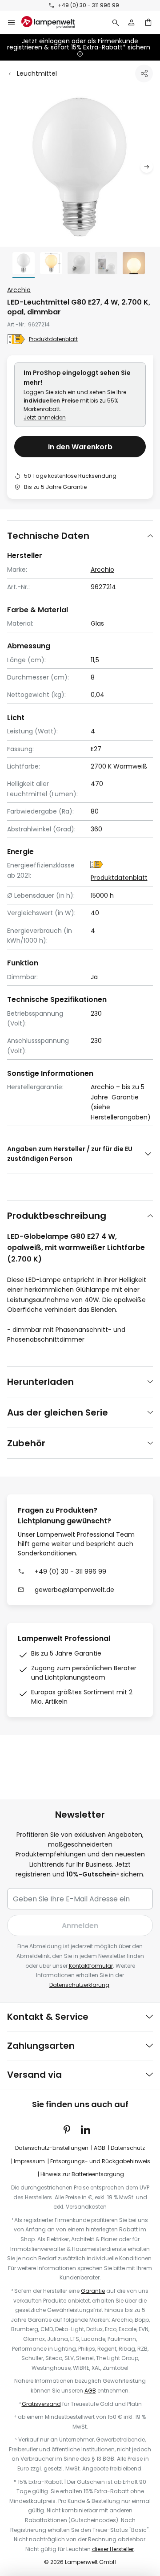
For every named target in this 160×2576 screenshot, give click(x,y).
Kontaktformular (91, 1966)
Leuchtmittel (37, 73)
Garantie (93, 2291)
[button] (147, 167)
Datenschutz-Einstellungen (52, 2148)
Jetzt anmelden (45, 417)
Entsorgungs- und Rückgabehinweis (100, 2161)
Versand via (34, 2075)
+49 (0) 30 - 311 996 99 (88, 5)
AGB (100, 2148)
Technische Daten (48, 536)
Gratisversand (41, 2404)
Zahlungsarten (41, 2046)
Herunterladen (40, 1382)
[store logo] (53, 22)
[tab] (80, 535)
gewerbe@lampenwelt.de (74, 1590)
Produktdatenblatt (53, 339)
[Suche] (116, 22)
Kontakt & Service (48, 2017)
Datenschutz (128, 2148)
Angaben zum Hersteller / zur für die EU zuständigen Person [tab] (70, 1154)
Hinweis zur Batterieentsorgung (82, 2174)
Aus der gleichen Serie (58, 1412)
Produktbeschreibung (57, 1216)
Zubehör (26, 1443)
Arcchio (19, 290)
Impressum (29, 2161)
